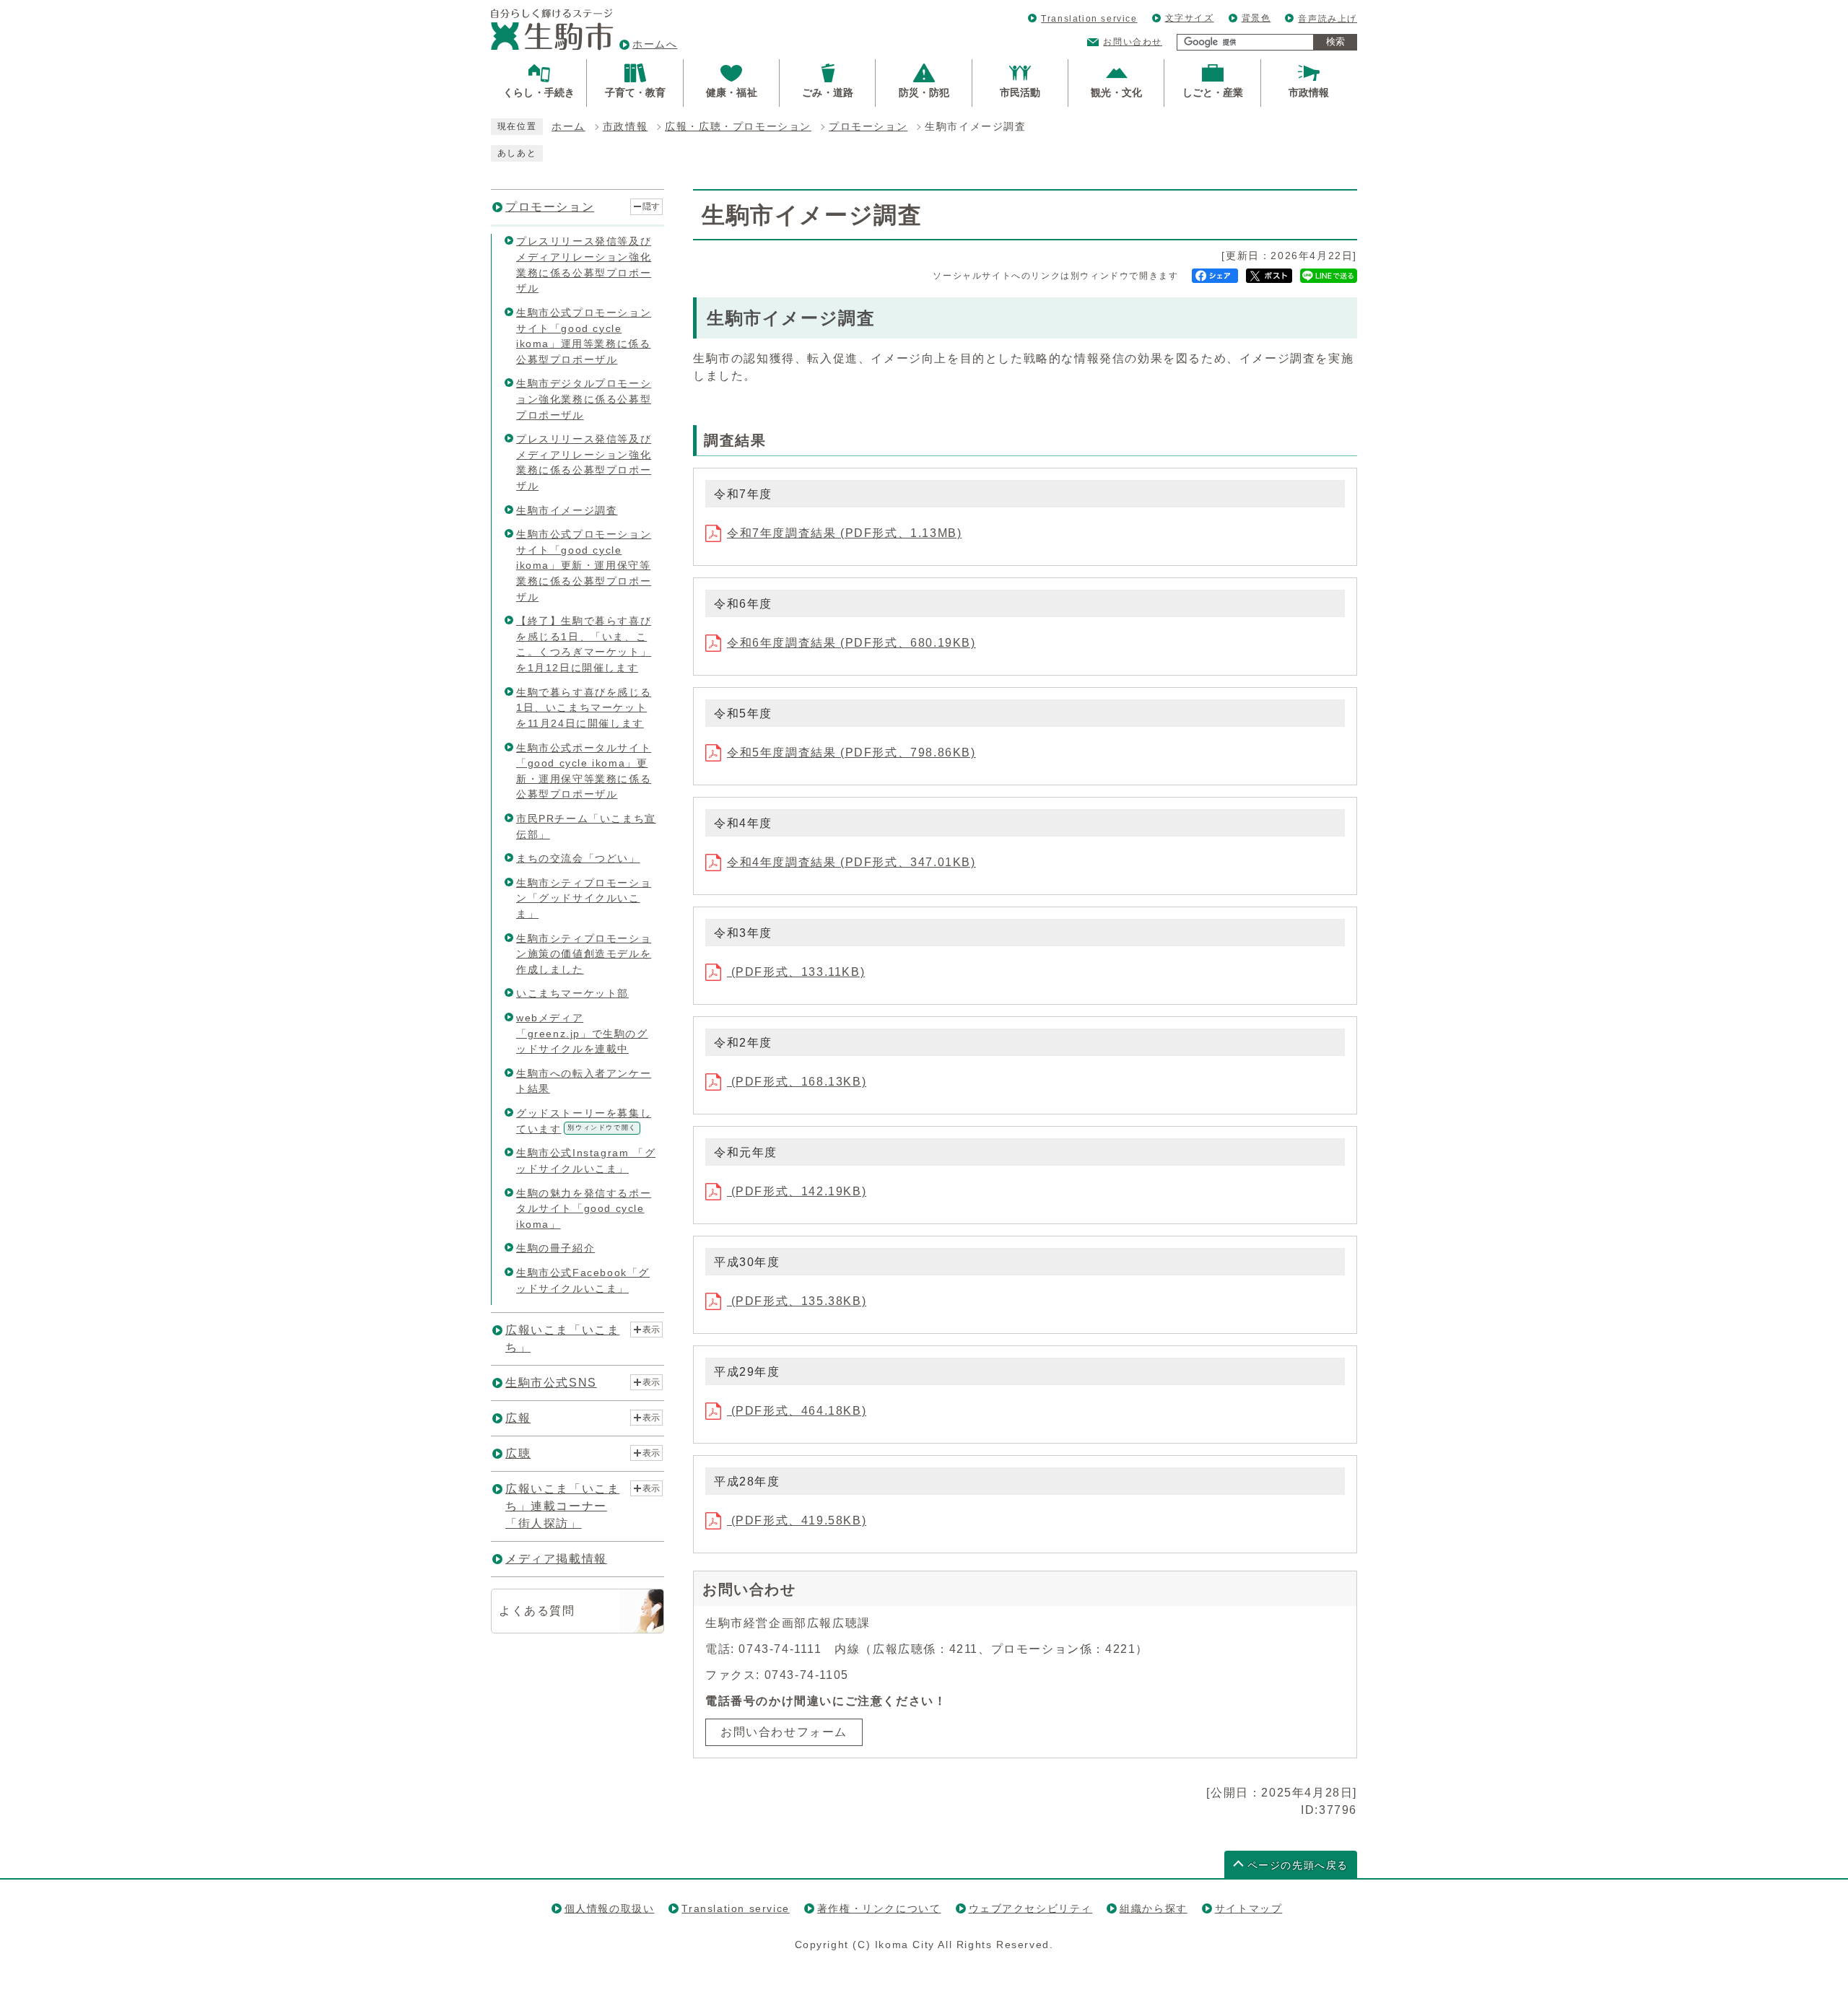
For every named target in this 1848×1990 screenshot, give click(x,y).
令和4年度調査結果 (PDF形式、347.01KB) (851, 862)
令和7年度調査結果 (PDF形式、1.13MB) (844, 533)
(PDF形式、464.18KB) (797, 1411)
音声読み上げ (1328, 19)
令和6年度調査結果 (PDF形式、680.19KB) (851, 643)
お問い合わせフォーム (784, 1732)
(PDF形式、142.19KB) (797, 1191)
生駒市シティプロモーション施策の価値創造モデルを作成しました (584, 954)
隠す (651, 206)
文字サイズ (1190, 18)
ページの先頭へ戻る (1298, 1865)
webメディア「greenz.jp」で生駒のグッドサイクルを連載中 (582, 1033)
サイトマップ (1249, 1908)
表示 (651, 1330)
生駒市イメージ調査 (567, 510)
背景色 (1256, 18)
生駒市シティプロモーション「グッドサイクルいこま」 (584, 898)
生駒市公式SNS (551, 1383)
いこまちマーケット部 (572, 993)
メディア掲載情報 (556, 1559)
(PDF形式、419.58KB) (797, 1520)
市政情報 (625, 127)
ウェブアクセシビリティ (1031, 1908)
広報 (518, 1418)
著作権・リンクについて (879, 1908)
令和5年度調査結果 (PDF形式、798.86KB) (851, 752)
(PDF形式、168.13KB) (797, 1082)
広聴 (518, 1453)
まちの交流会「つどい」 (578, 858)
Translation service (1089, 19)
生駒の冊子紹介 (555, 1248)
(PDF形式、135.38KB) (797, 1301)
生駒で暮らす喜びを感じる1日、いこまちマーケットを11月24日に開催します (584, 708)
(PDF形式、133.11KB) (796, 972)
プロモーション (868, 127)
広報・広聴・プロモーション (738, 127)
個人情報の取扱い (610, 1908)
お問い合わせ (1133, 42)
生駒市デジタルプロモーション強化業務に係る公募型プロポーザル (584, 399)
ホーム (568, 127)
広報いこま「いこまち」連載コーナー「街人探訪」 (562, 1506)
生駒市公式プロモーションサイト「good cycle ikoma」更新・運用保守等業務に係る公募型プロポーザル (584, 565)
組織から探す (1154, 1908)
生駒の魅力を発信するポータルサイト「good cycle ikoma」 (584, 1209)
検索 (1335, 42)
